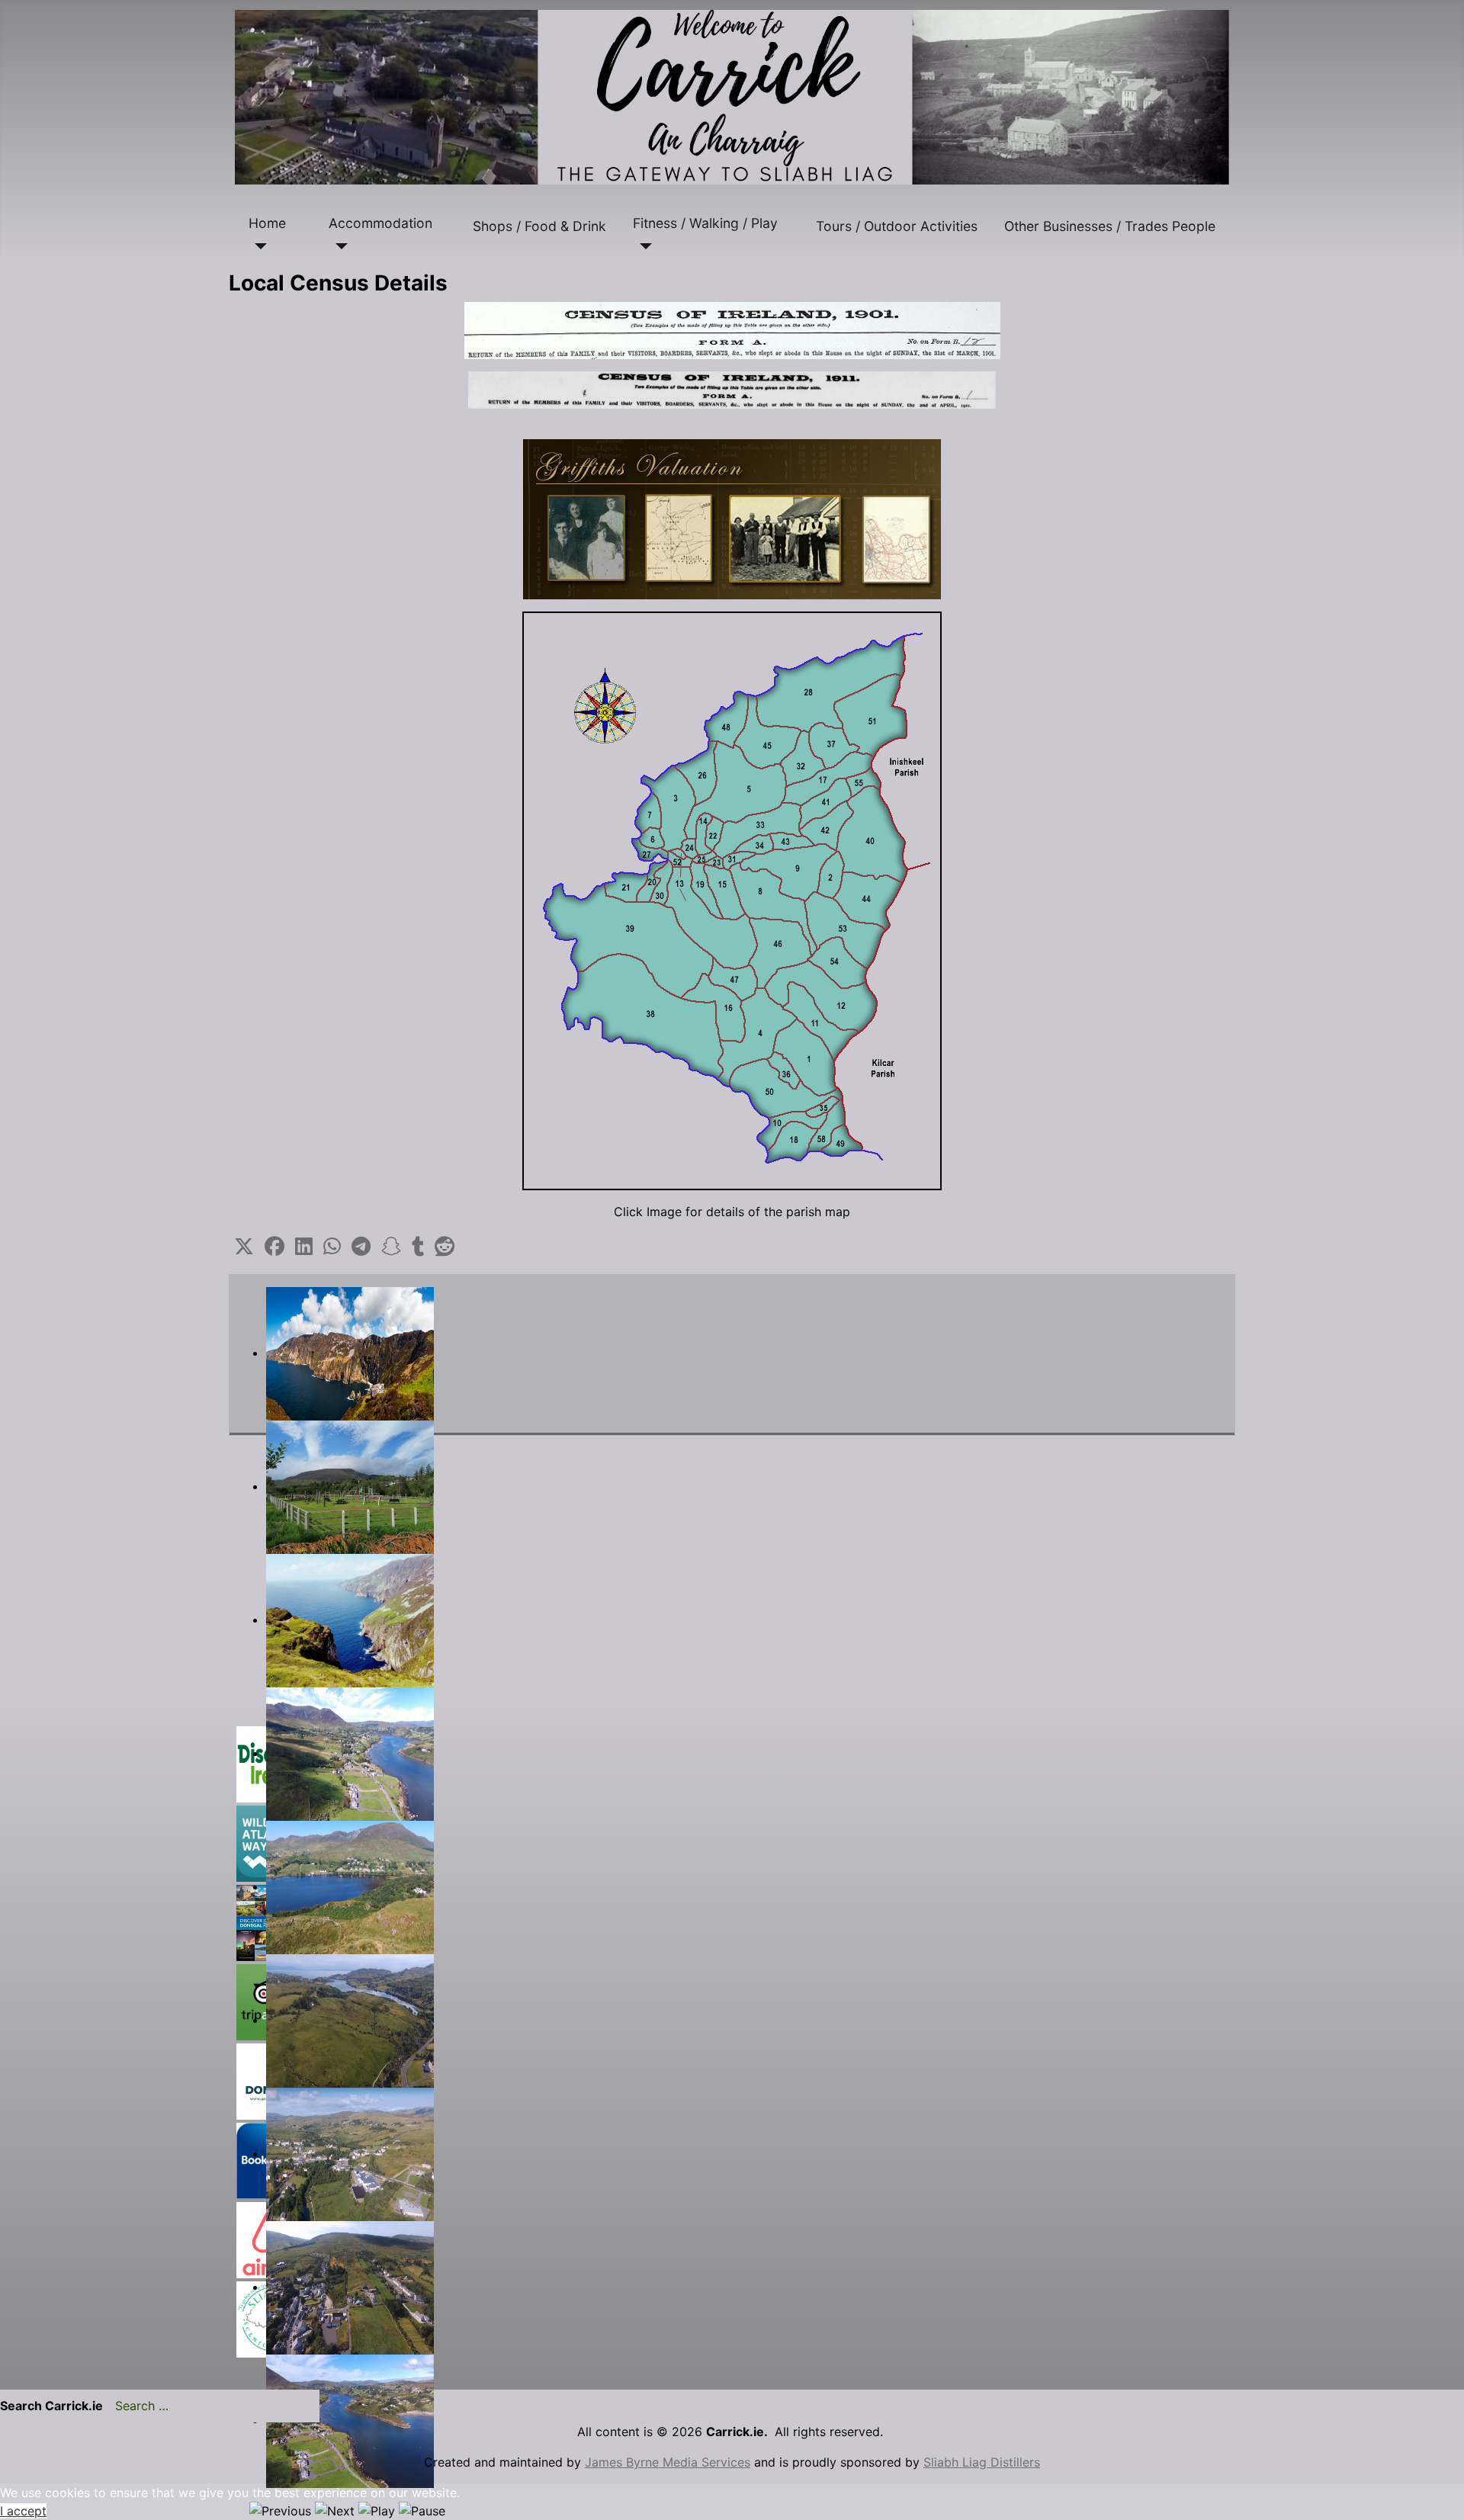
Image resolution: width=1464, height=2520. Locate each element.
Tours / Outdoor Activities (897, 226)
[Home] (258, 246)
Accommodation (380, 223)
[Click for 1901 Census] (732, 331)
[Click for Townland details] (732, 901)
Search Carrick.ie (51, 2406)
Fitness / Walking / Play (705, 223)
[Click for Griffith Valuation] (732, 519)
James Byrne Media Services (668, 2462)
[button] (244, 1247)
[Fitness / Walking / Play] (642, 246)
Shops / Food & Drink (539, 226)
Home (267, 223)
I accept (23, 2511)
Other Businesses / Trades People (1110, 226)
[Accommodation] (338, 246)
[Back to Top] (1437, 2492)
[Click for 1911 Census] (732, 390)
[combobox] (211, 2406)
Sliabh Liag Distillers (982, 2462)
